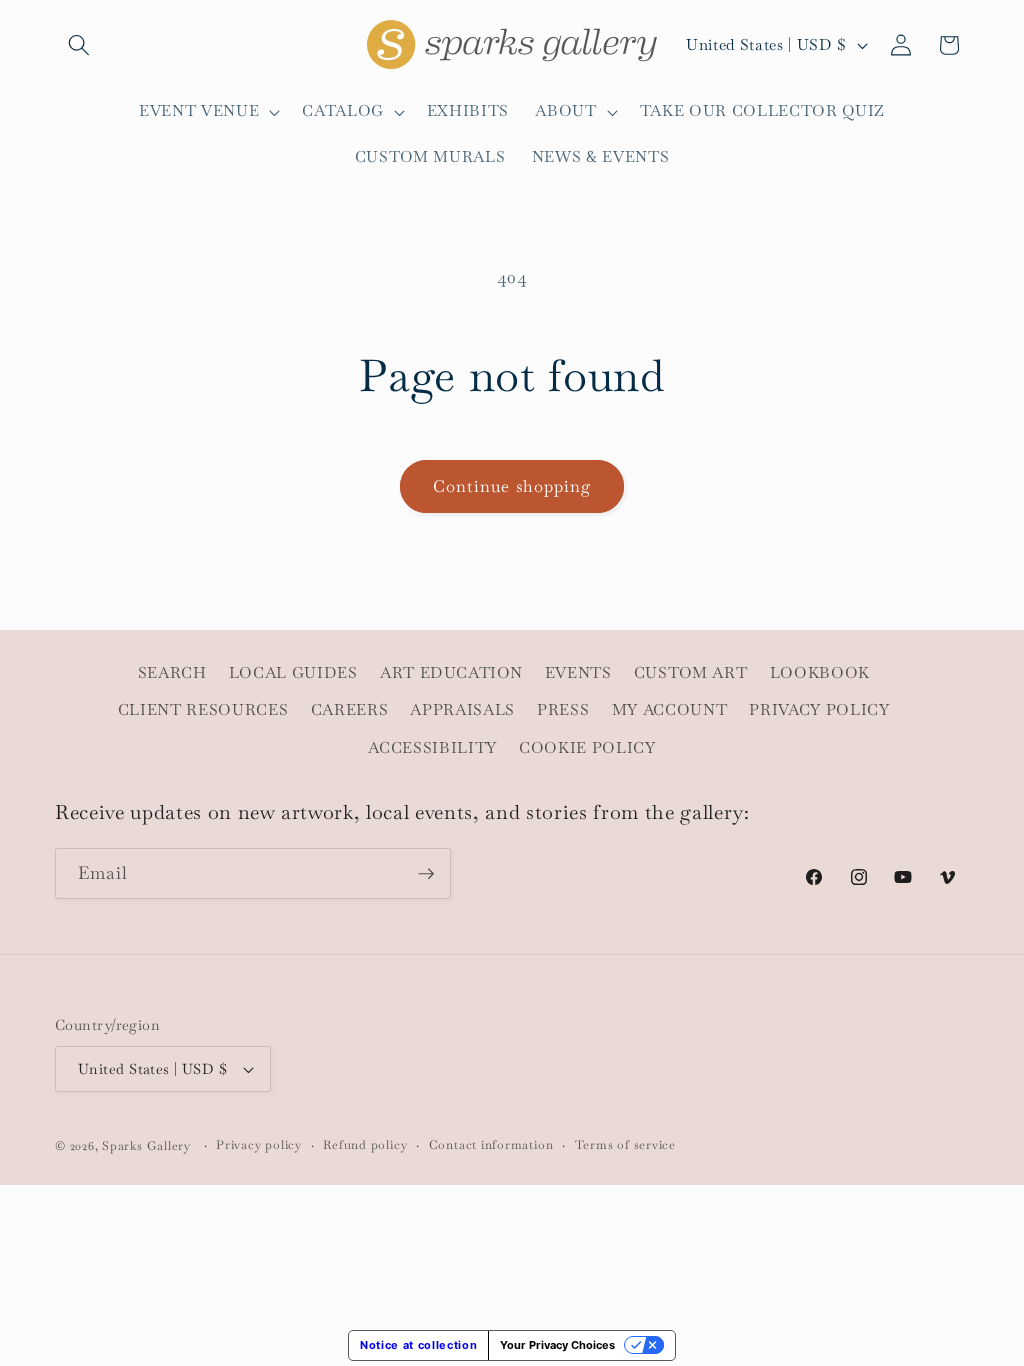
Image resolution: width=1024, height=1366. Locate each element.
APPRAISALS (462, 710)
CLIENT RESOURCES (203, 710)
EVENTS (578, 673)
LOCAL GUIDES (293, 673)
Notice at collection (418, 1345)
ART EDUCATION (451, 673)
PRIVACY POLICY (819, 710)
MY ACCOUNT (670, 710)
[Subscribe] (426, 874)
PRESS (563, 710)
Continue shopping (512, 486)
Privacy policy (259, 1145)
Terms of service (625, 1145)
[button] (79, 45)
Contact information (491, 1145)
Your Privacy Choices (557, 1345)
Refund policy (365, 1145)
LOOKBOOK (820, 673)
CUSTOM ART (691, 673)
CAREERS (350, 710)
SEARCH (172, 673)
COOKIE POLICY (587, 748)
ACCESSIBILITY (432, 748)
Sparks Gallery (146, 1146)
